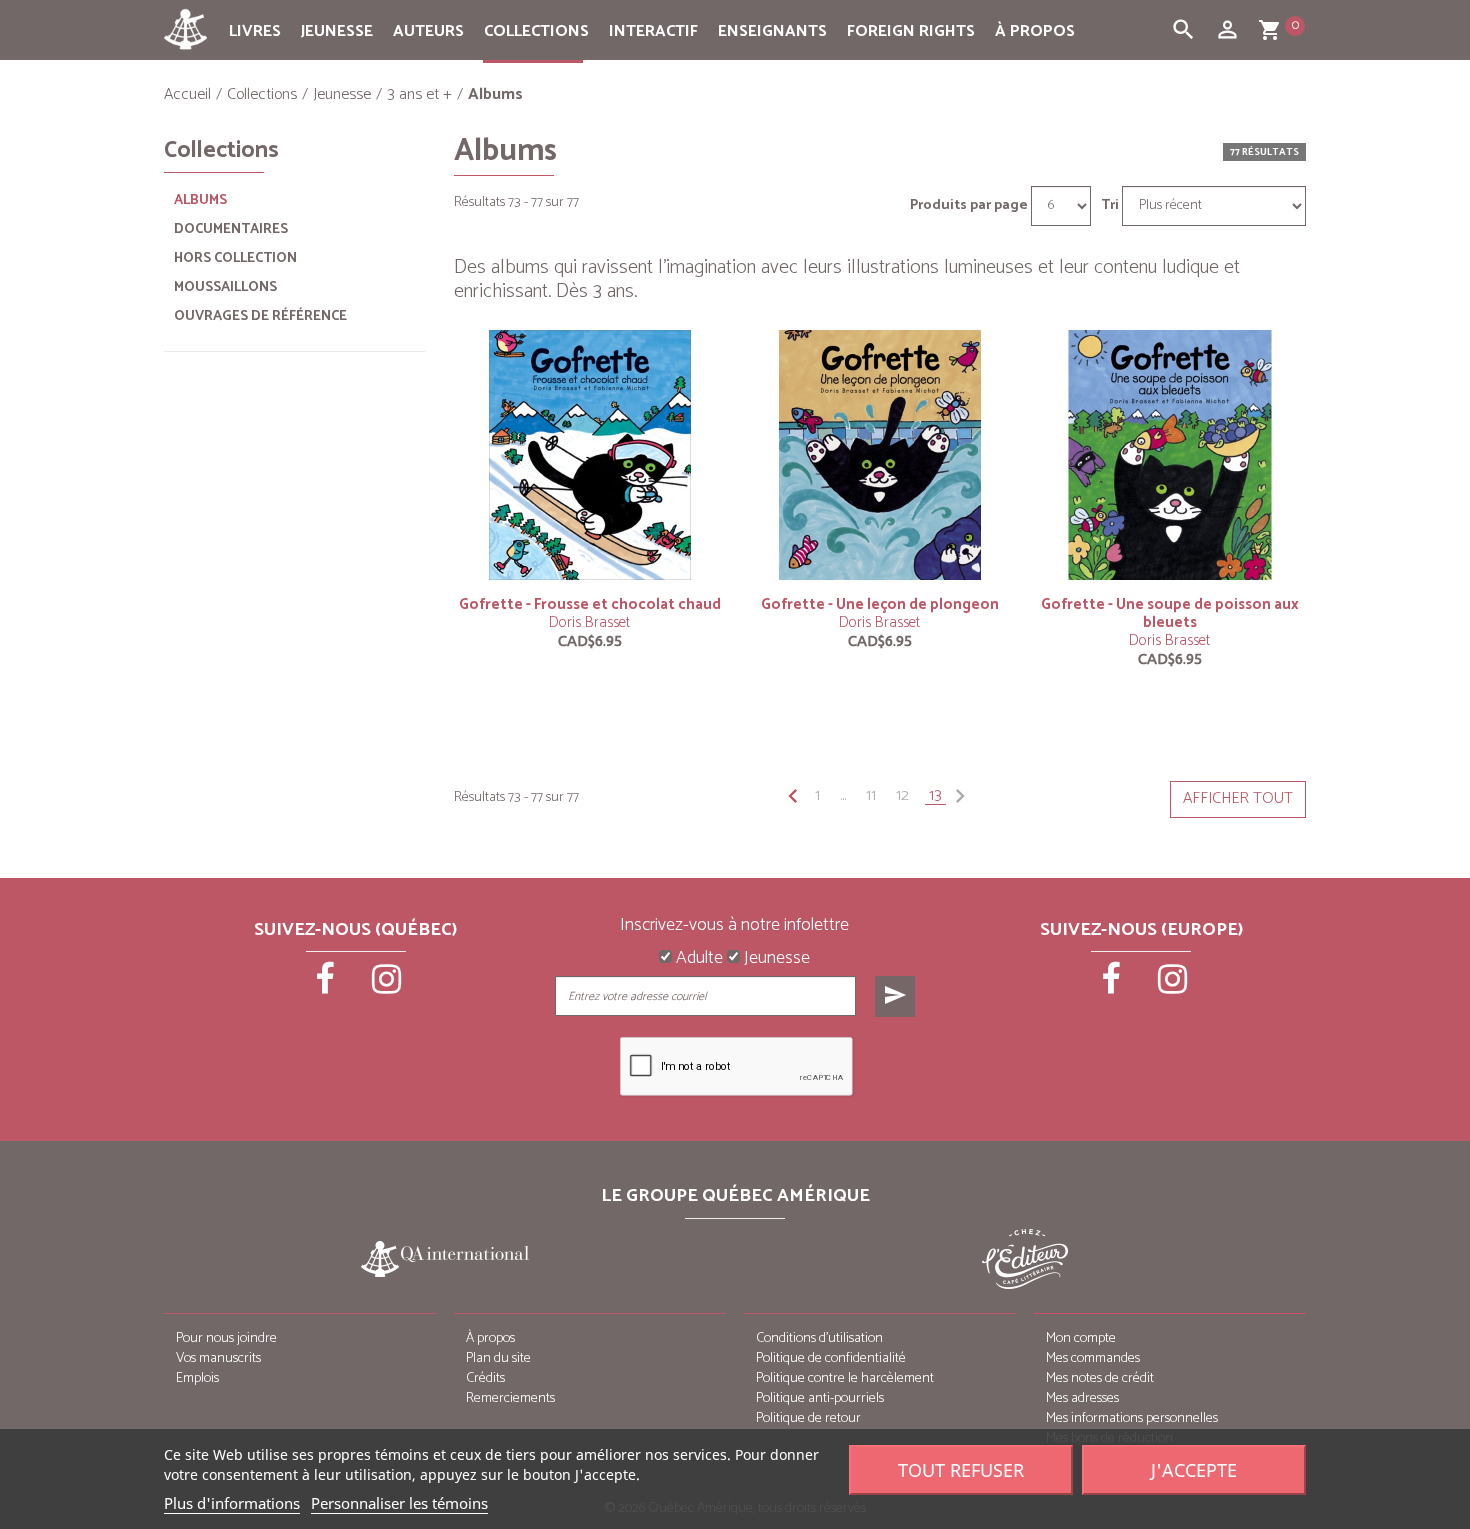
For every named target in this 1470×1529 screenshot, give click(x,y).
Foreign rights (911, 31)
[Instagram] (387, 986)
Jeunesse (337, 31)
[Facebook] (327, 986)
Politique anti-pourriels (820, 1398)
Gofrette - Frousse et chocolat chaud (590, 604)
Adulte (697, 959)
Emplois (197, 1378)
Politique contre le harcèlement (845, 1378)
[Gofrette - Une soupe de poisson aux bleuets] (1170, 454)
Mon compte (1081, 1338)
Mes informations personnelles (1132, 1418)
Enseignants (772, 31)
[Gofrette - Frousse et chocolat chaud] (590, 454)
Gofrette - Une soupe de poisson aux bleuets (1170, 613)
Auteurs (428, 31)
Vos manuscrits (218, 1358)
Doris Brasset (589, 622)
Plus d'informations (232, 1503)
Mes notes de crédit (1100, 1378)
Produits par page (969, 206)
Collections (536, 31)
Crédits (485, 1378)
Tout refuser (961, 1470)
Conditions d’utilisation (819, 1338)
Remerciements (510, 1398)
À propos (1035, 31)
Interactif (653, 31)
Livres (255, 31)
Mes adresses (1082, 1398)
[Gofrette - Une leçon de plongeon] (880, 454)
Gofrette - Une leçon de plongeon (880, 604)
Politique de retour (808, 1418)
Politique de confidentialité (831, 1358)
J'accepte (1194, 1470)
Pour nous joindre (226, 1338)
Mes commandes (1093, 1358)
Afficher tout (1238, 798)
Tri (1110, 206)
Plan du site (498, 1358)
